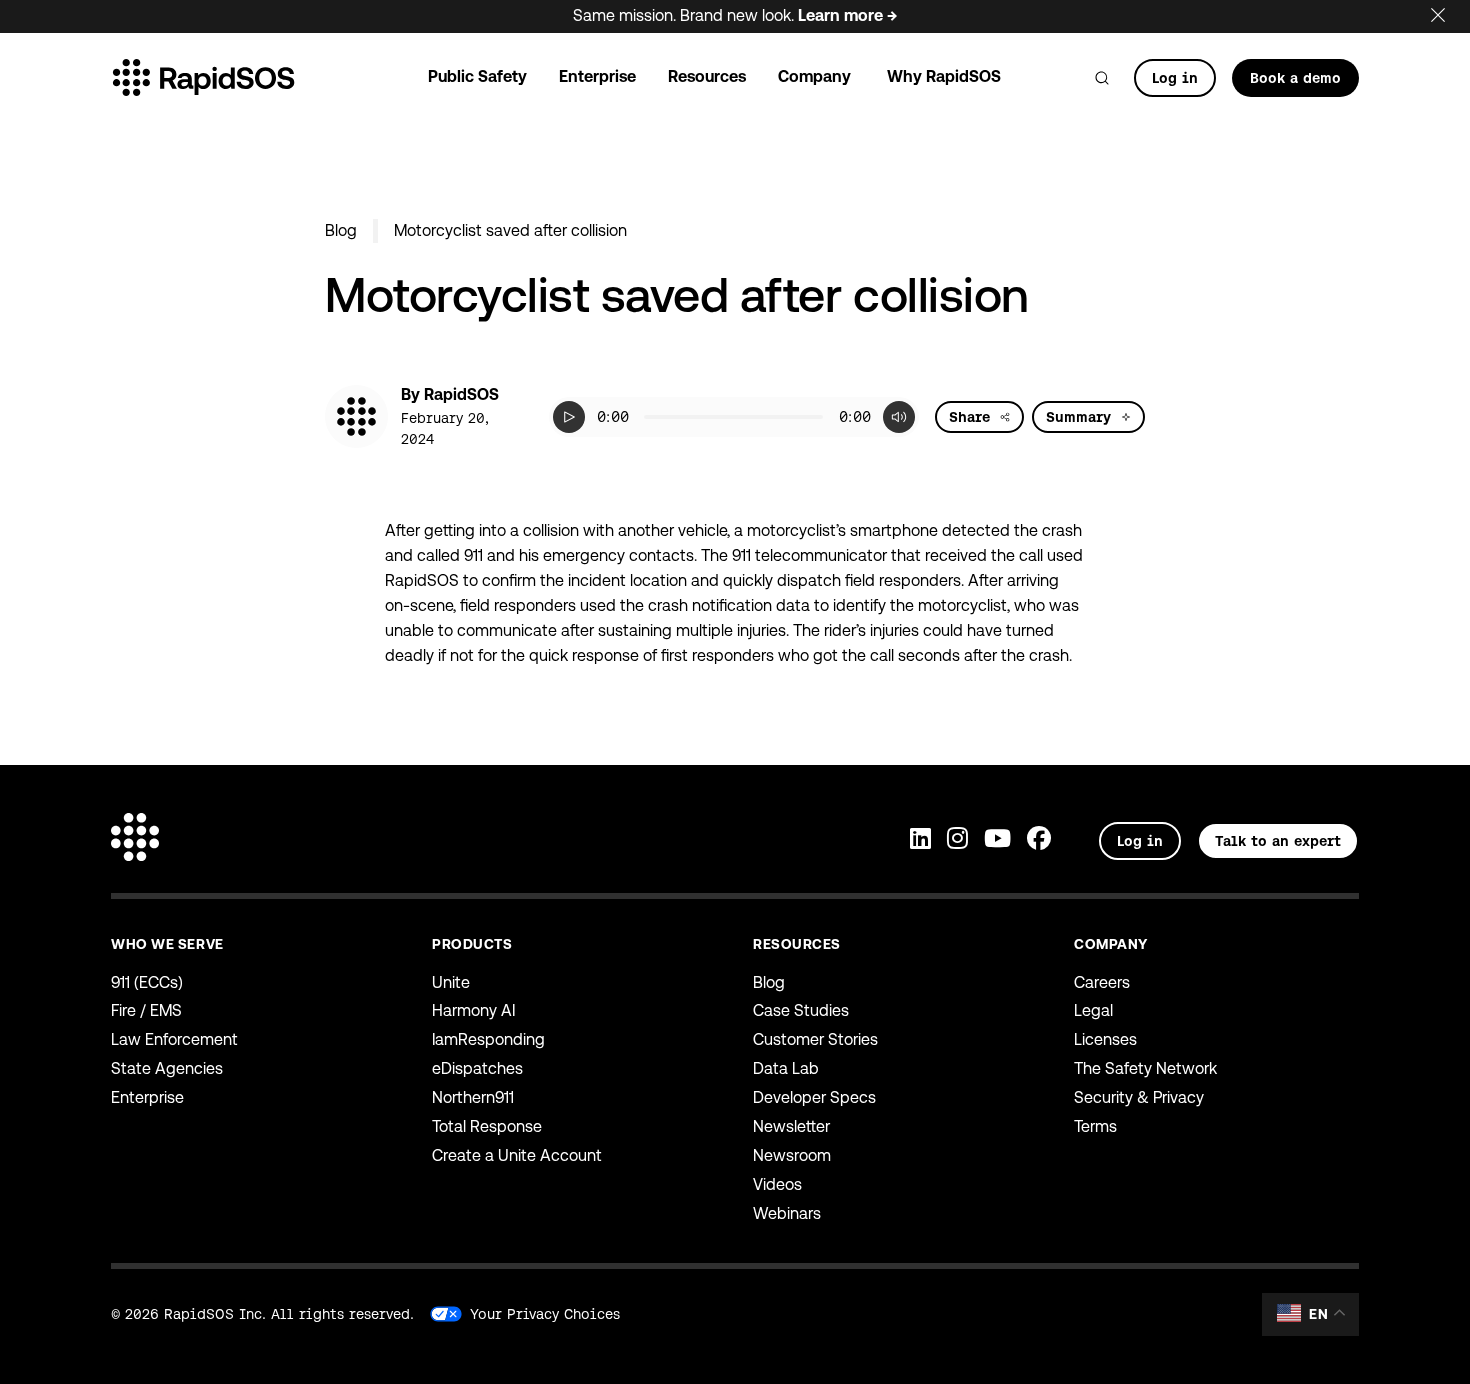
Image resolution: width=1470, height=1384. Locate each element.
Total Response (487, 1126)
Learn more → (847, 15)
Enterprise (147, 1097)
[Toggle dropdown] (1005, 417)
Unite (451, 982)
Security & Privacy (1139, 1097)
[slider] (734, 417)
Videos (777, 1184)
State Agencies (167, 1068)
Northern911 (473, 1097)
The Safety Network (1145, 1068)
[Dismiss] (1450, 11)
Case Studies (801, 1010)
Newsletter (791, 1126)
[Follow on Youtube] (997, 840)
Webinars (787, 1213)
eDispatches (477, 1068)
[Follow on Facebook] (1039, 840)
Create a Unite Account (517, 1155)
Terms (1095, 1126)
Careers (1102, 982)
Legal (1093, 1010)
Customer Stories (815, 1039)
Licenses (1105, 1039)
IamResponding (488, 1039)
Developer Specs (814, 1097)
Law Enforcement (174, 1039)
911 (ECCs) (147, 982)
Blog (341, 230)
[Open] (1102, 78)
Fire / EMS (146, 1010)
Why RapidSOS (944, 76)
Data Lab (786, 1068)
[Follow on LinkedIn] (920, 840)
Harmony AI (473, 1010)
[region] (734, 417)
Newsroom (792, 1155)
